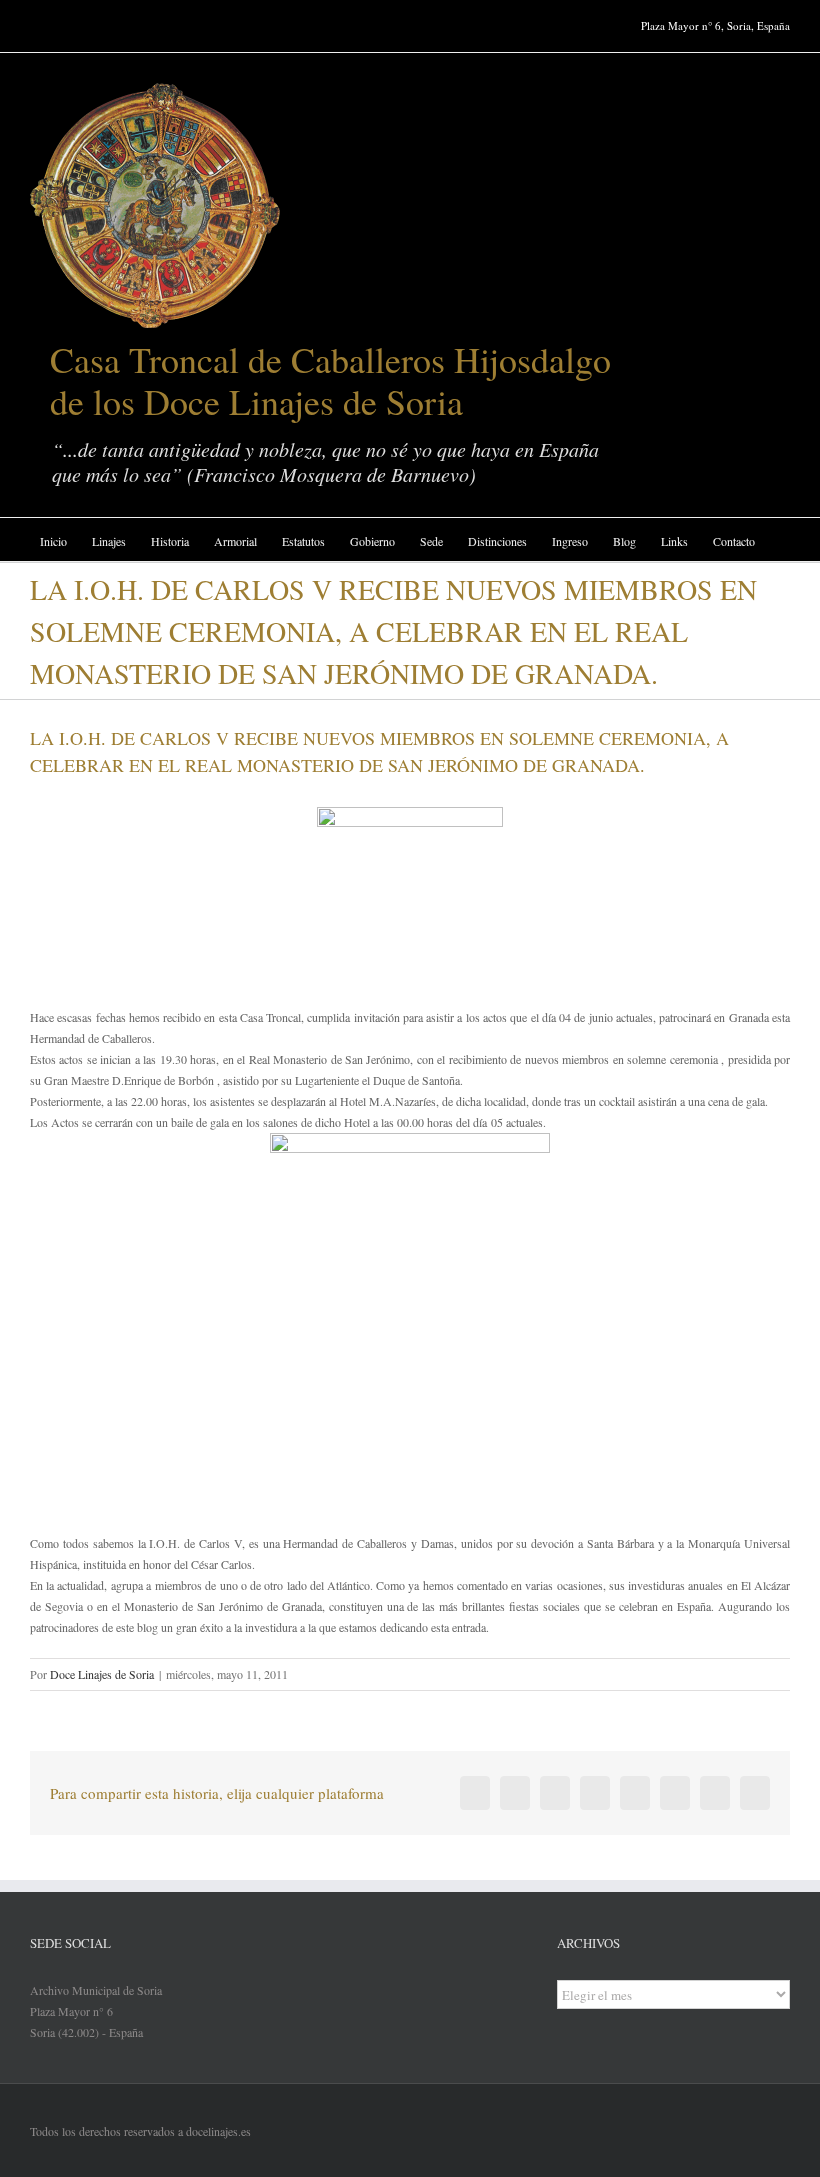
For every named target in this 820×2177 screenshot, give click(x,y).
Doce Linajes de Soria (102, 1674)
